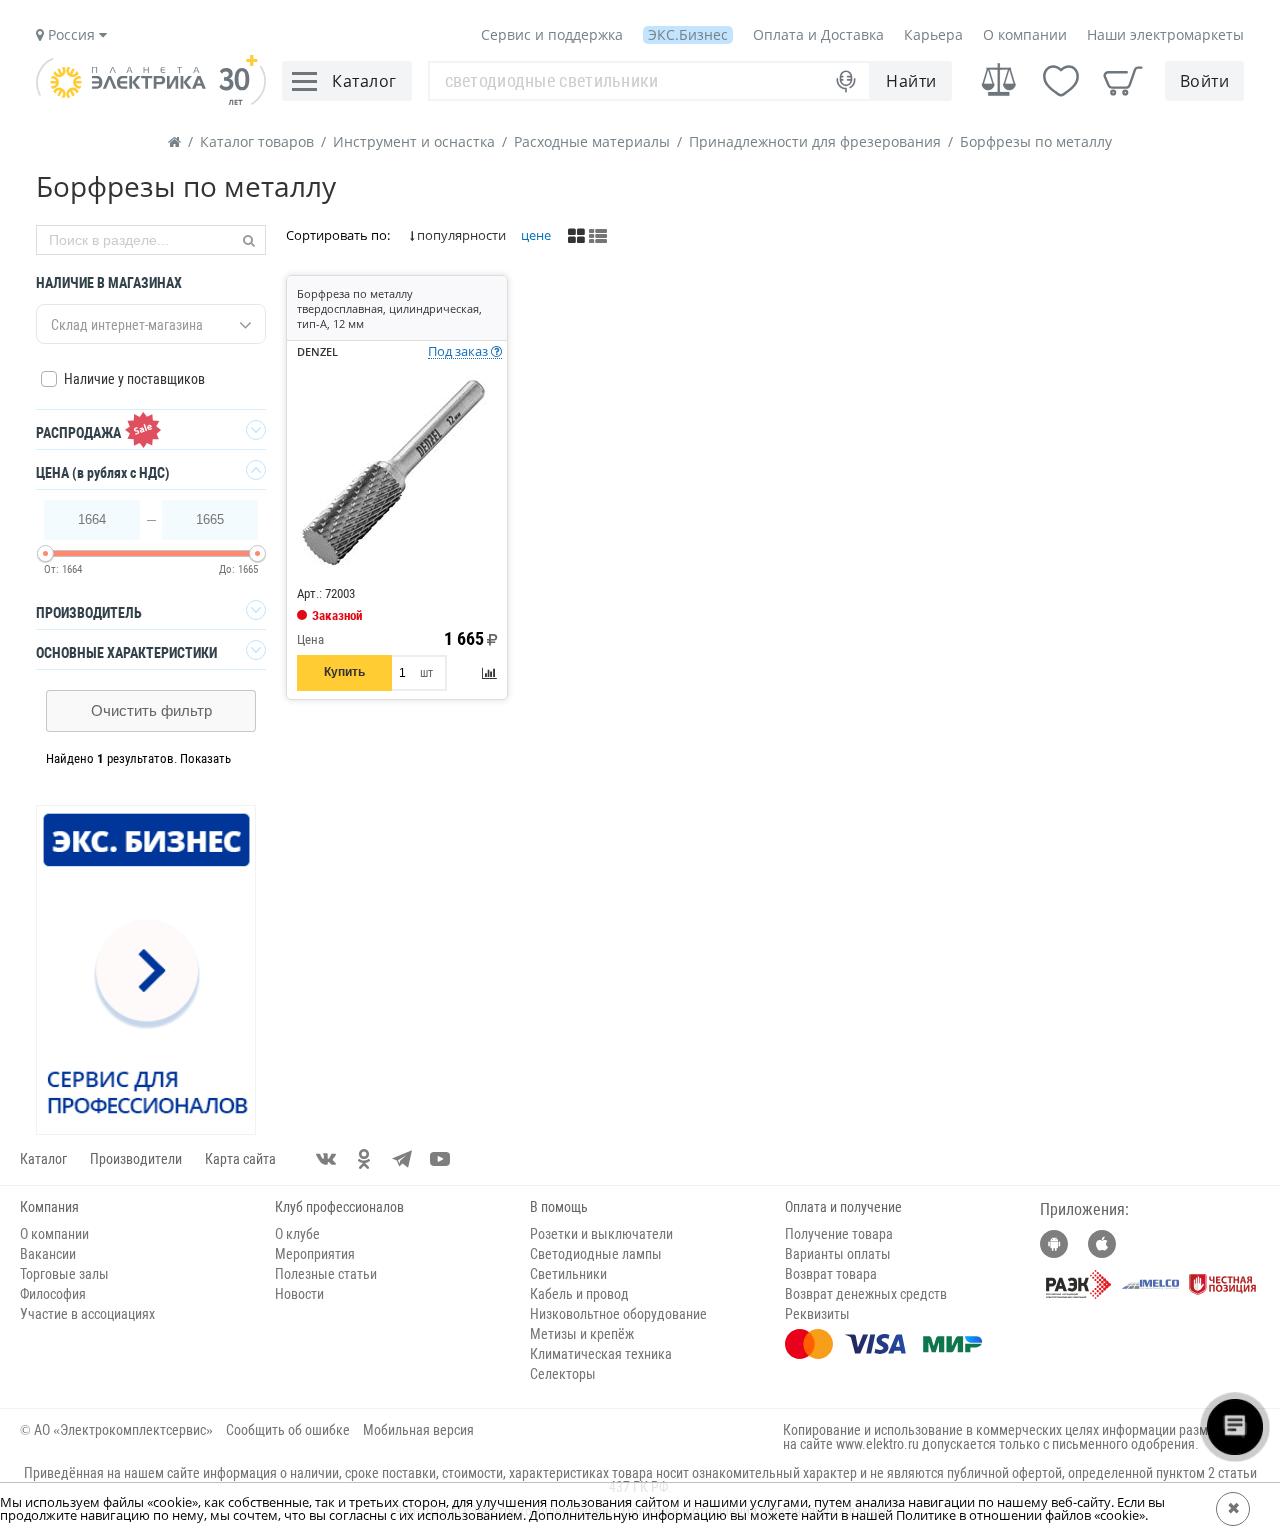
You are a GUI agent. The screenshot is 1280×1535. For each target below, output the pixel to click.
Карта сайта (240, 1159)
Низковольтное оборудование (618, 1314)
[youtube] (440, 1159)
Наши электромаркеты (1165, 34)
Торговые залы (64, 1274)
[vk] (326, 1159)
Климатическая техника (601, 1354)
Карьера (933, 34)
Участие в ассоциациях (87, 1314)
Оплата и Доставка (818, 34)
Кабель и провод (579, 1294)
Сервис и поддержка (552, 34)
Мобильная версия (418, 1430)
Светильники (568, 1274)
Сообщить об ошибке (288, 1430)
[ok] (364, 1159)
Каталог (43, 1159)
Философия (53, 1294)
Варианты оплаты (838, 1254)
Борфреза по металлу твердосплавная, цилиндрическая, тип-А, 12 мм (389, 308)
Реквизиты (817, 1314)
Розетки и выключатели (601, 1234)
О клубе (297, 1234)
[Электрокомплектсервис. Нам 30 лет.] (151, 100)
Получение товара (839, 1234)
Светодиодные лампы (596, 1254)
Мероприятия (315, 1254)
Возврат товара (831, 1274)
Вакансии (48, 1254)
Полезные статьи (326, 1274)
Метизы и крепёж (582, 1334)
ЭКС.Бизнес (688, 34)
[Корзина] (1123, 81)
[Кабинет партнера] (147, 971)
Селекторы (563, 1374)
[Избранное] (1061, 81)
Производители (136, 1159)
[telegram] (402, 1159)
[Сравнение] (999, 80)
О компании (1025, 34)
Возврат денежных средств (866, 1294)
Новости (299, 1294)
